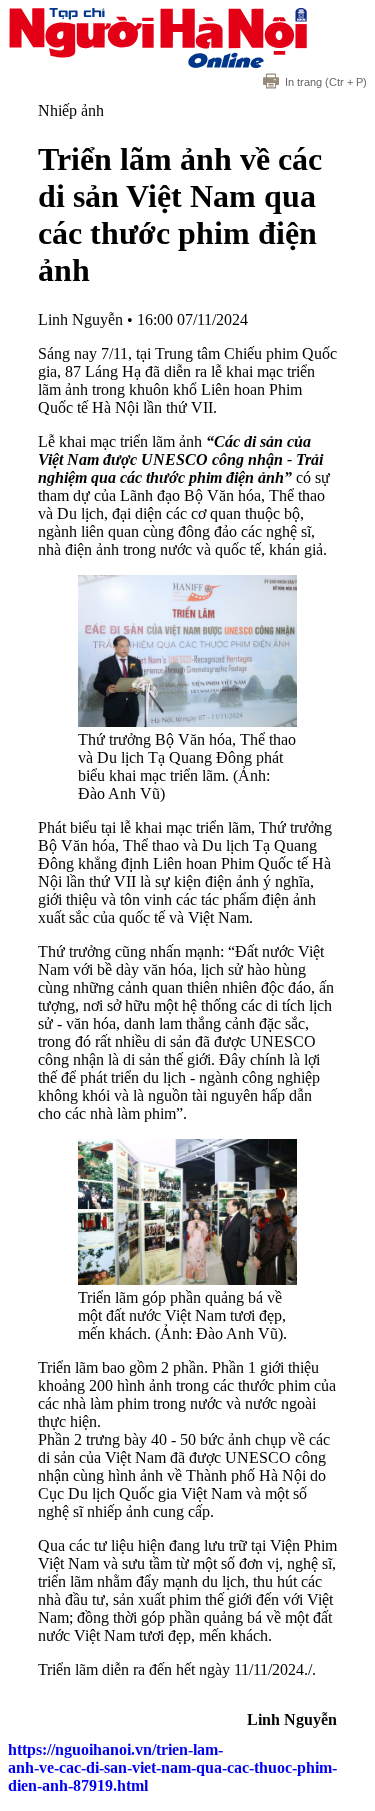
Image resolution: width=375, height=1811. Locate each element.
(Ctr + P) (326, 82)
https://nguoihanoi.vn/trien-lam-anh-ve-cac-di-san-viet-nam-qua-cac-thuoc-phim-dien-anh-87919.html (172, 1767)
